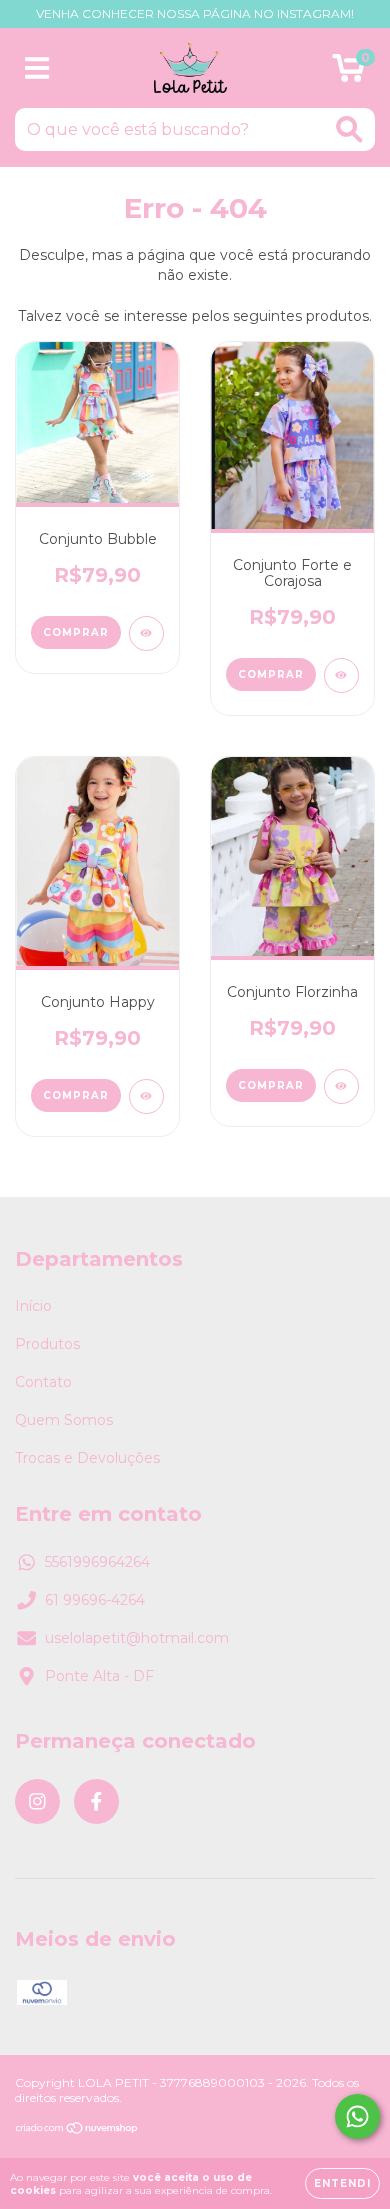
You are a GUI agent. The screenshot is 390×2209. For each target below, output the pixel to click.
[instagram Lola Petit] (37, 1801)
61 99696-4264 (95, 1600)
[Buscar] (349, 129)
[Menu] (37, 68)
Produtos (47, 1344)
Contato (43, 1382)
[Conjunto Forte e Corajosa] (341, 675)
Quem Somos (64, 1420)
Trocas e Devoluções (87, 1458)
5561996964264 (97, 1562)
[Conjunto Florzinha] (341, 1086)
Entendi (342, 2183)
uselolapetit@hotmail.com (137, 1638)
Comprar (76, 632)
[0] (348, 73)
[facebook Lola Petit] (96, 1801)
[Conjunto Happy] (146, 1096)
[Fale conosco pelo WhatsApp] (357, 2116)
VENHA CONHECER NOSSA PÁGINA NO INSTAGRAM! (195, 13)
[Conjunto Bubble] (146, 633)
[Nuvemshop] (77, 2130)
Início (33, 1306)
